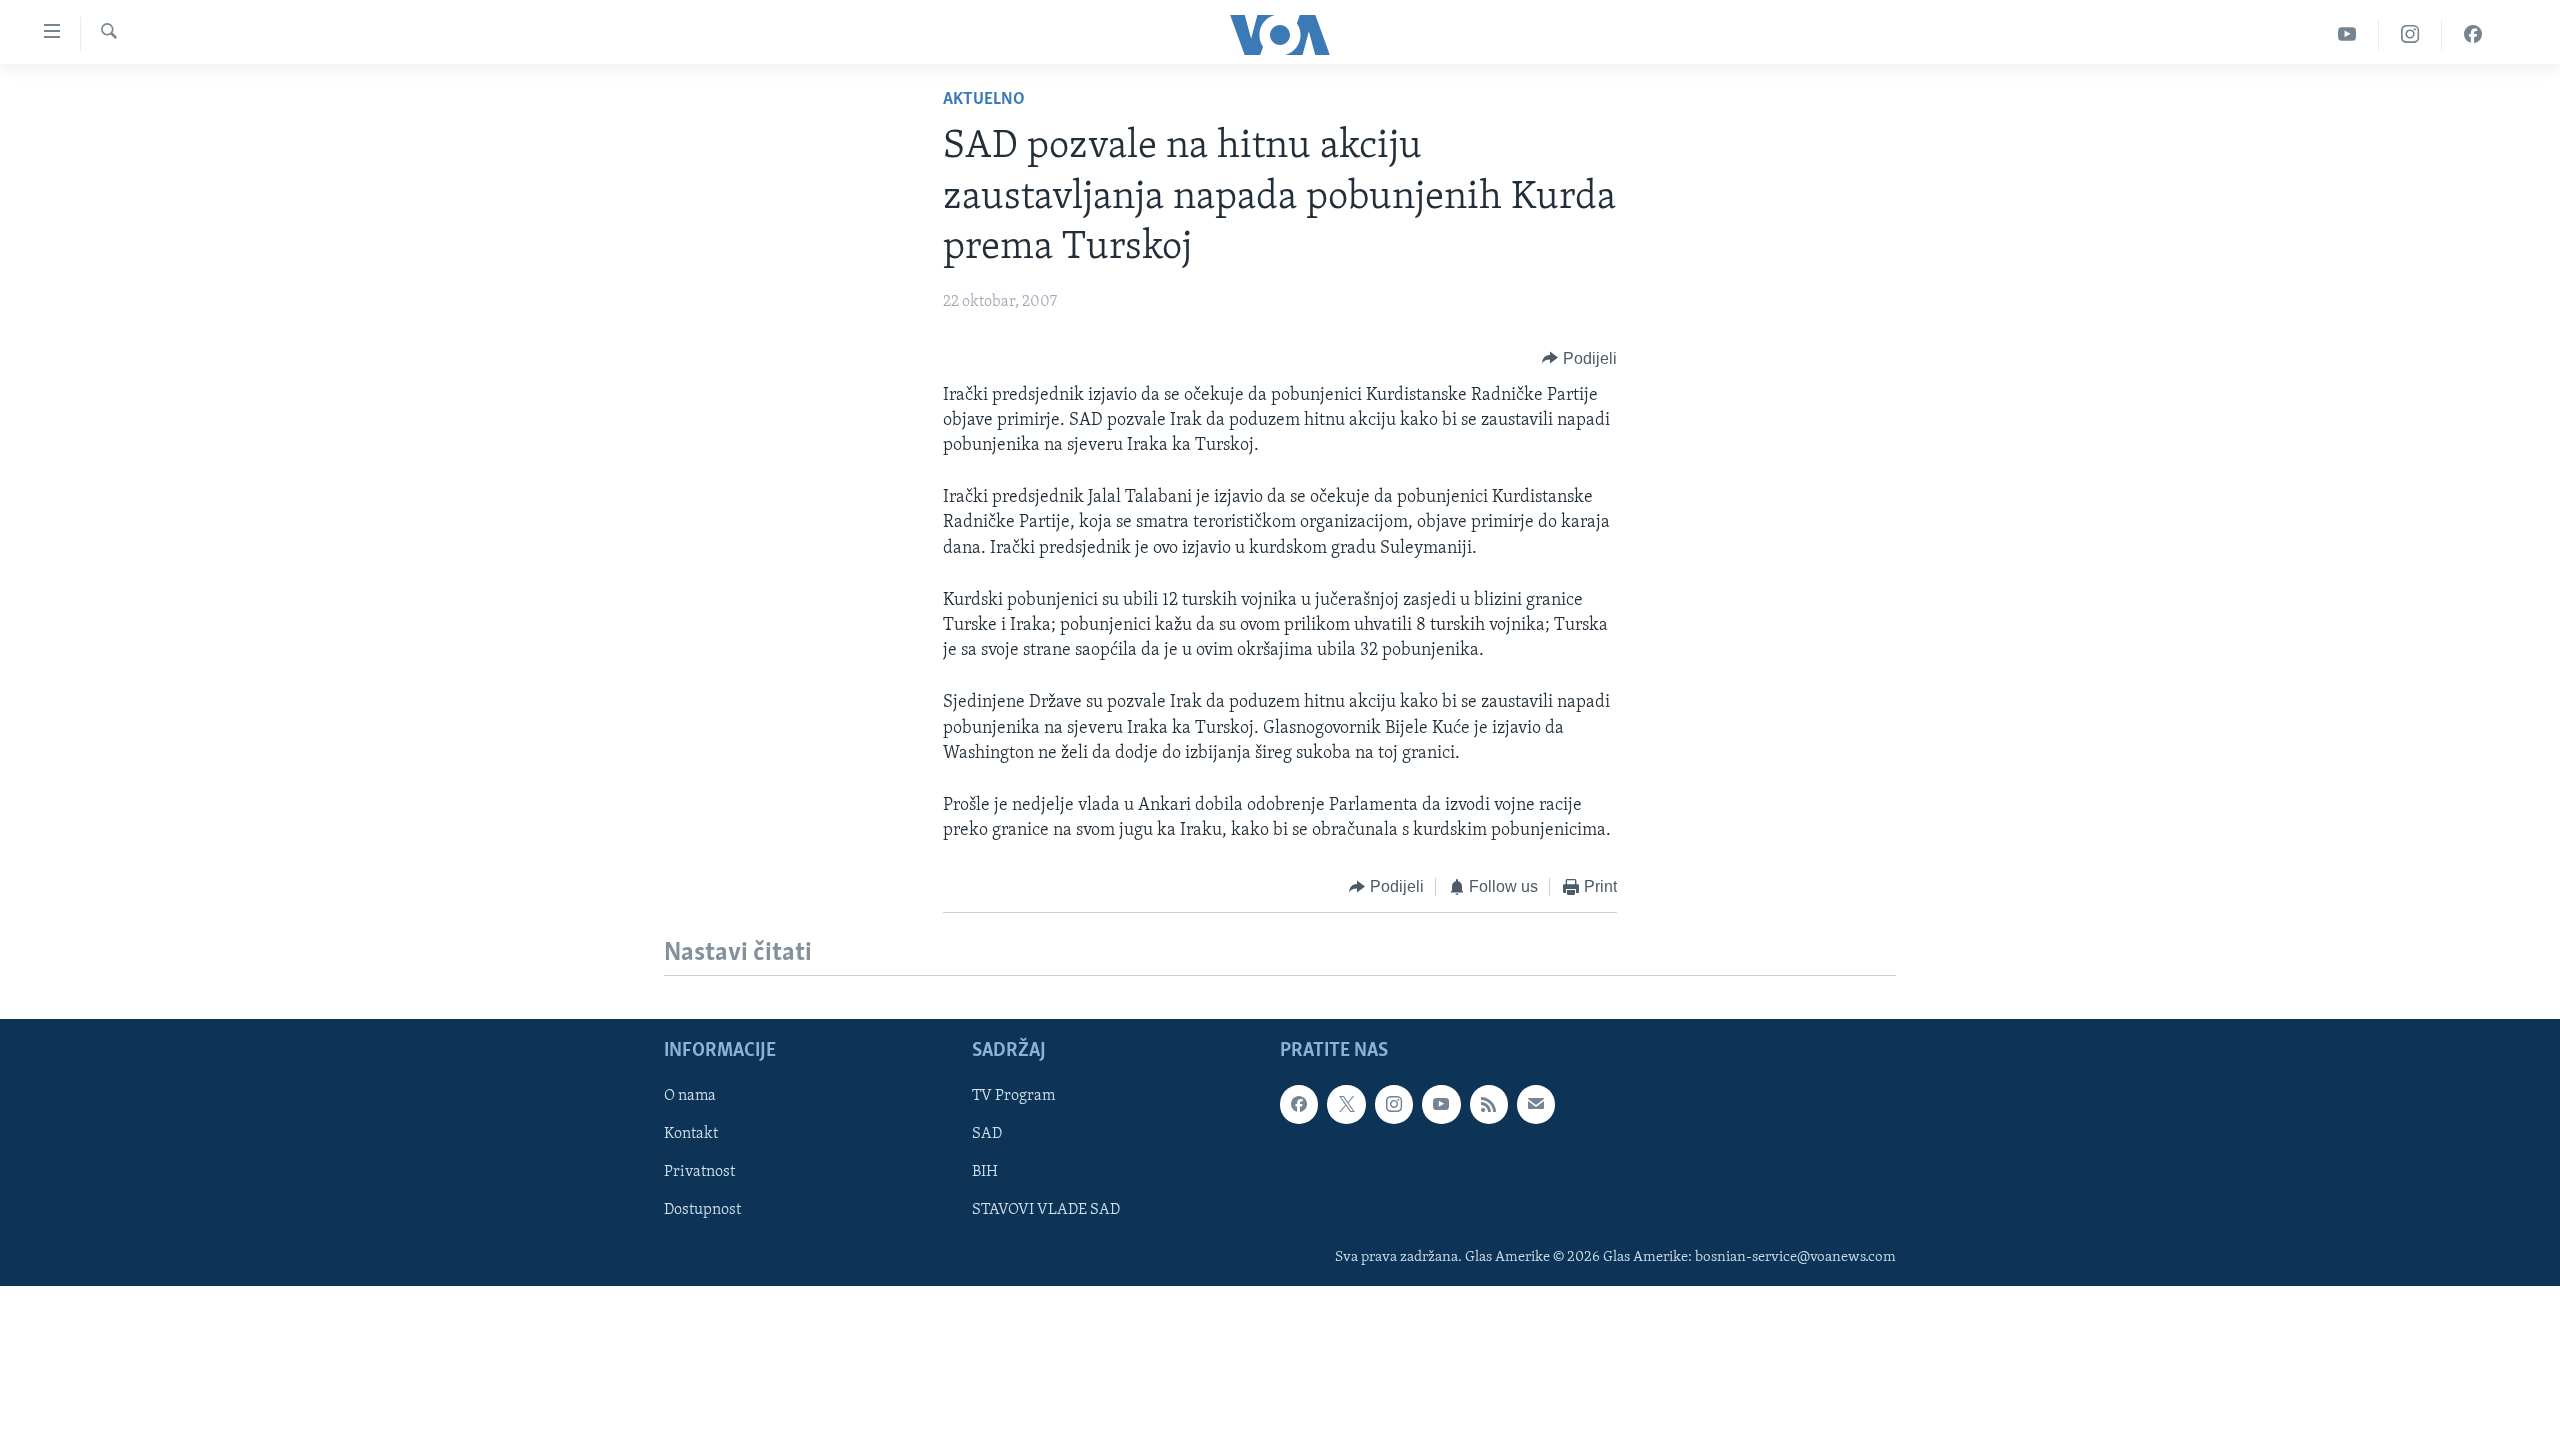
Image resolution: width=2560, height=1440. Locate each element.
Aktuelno (984, 100)
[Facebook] (2473, 34)
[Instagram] (2410, 34)
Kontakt (691, 1134)
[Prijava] (1536, 1104)
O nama (690, 1096)
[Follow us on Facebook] (1299, 1104)
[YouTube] (2347, 34)
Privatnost (699, 1172)
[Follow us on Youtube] (1441, 1104)
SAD (987, 1134)
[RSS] (1489, 1104)
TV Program (1013, 1096)
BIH (985, 1172)
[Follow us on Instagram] (1394, 1104)
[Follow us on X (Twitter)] (1346, 1104)
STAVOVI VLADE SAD (1046, 1210)
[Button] (1579, 359)
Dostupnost (702, 1210)
